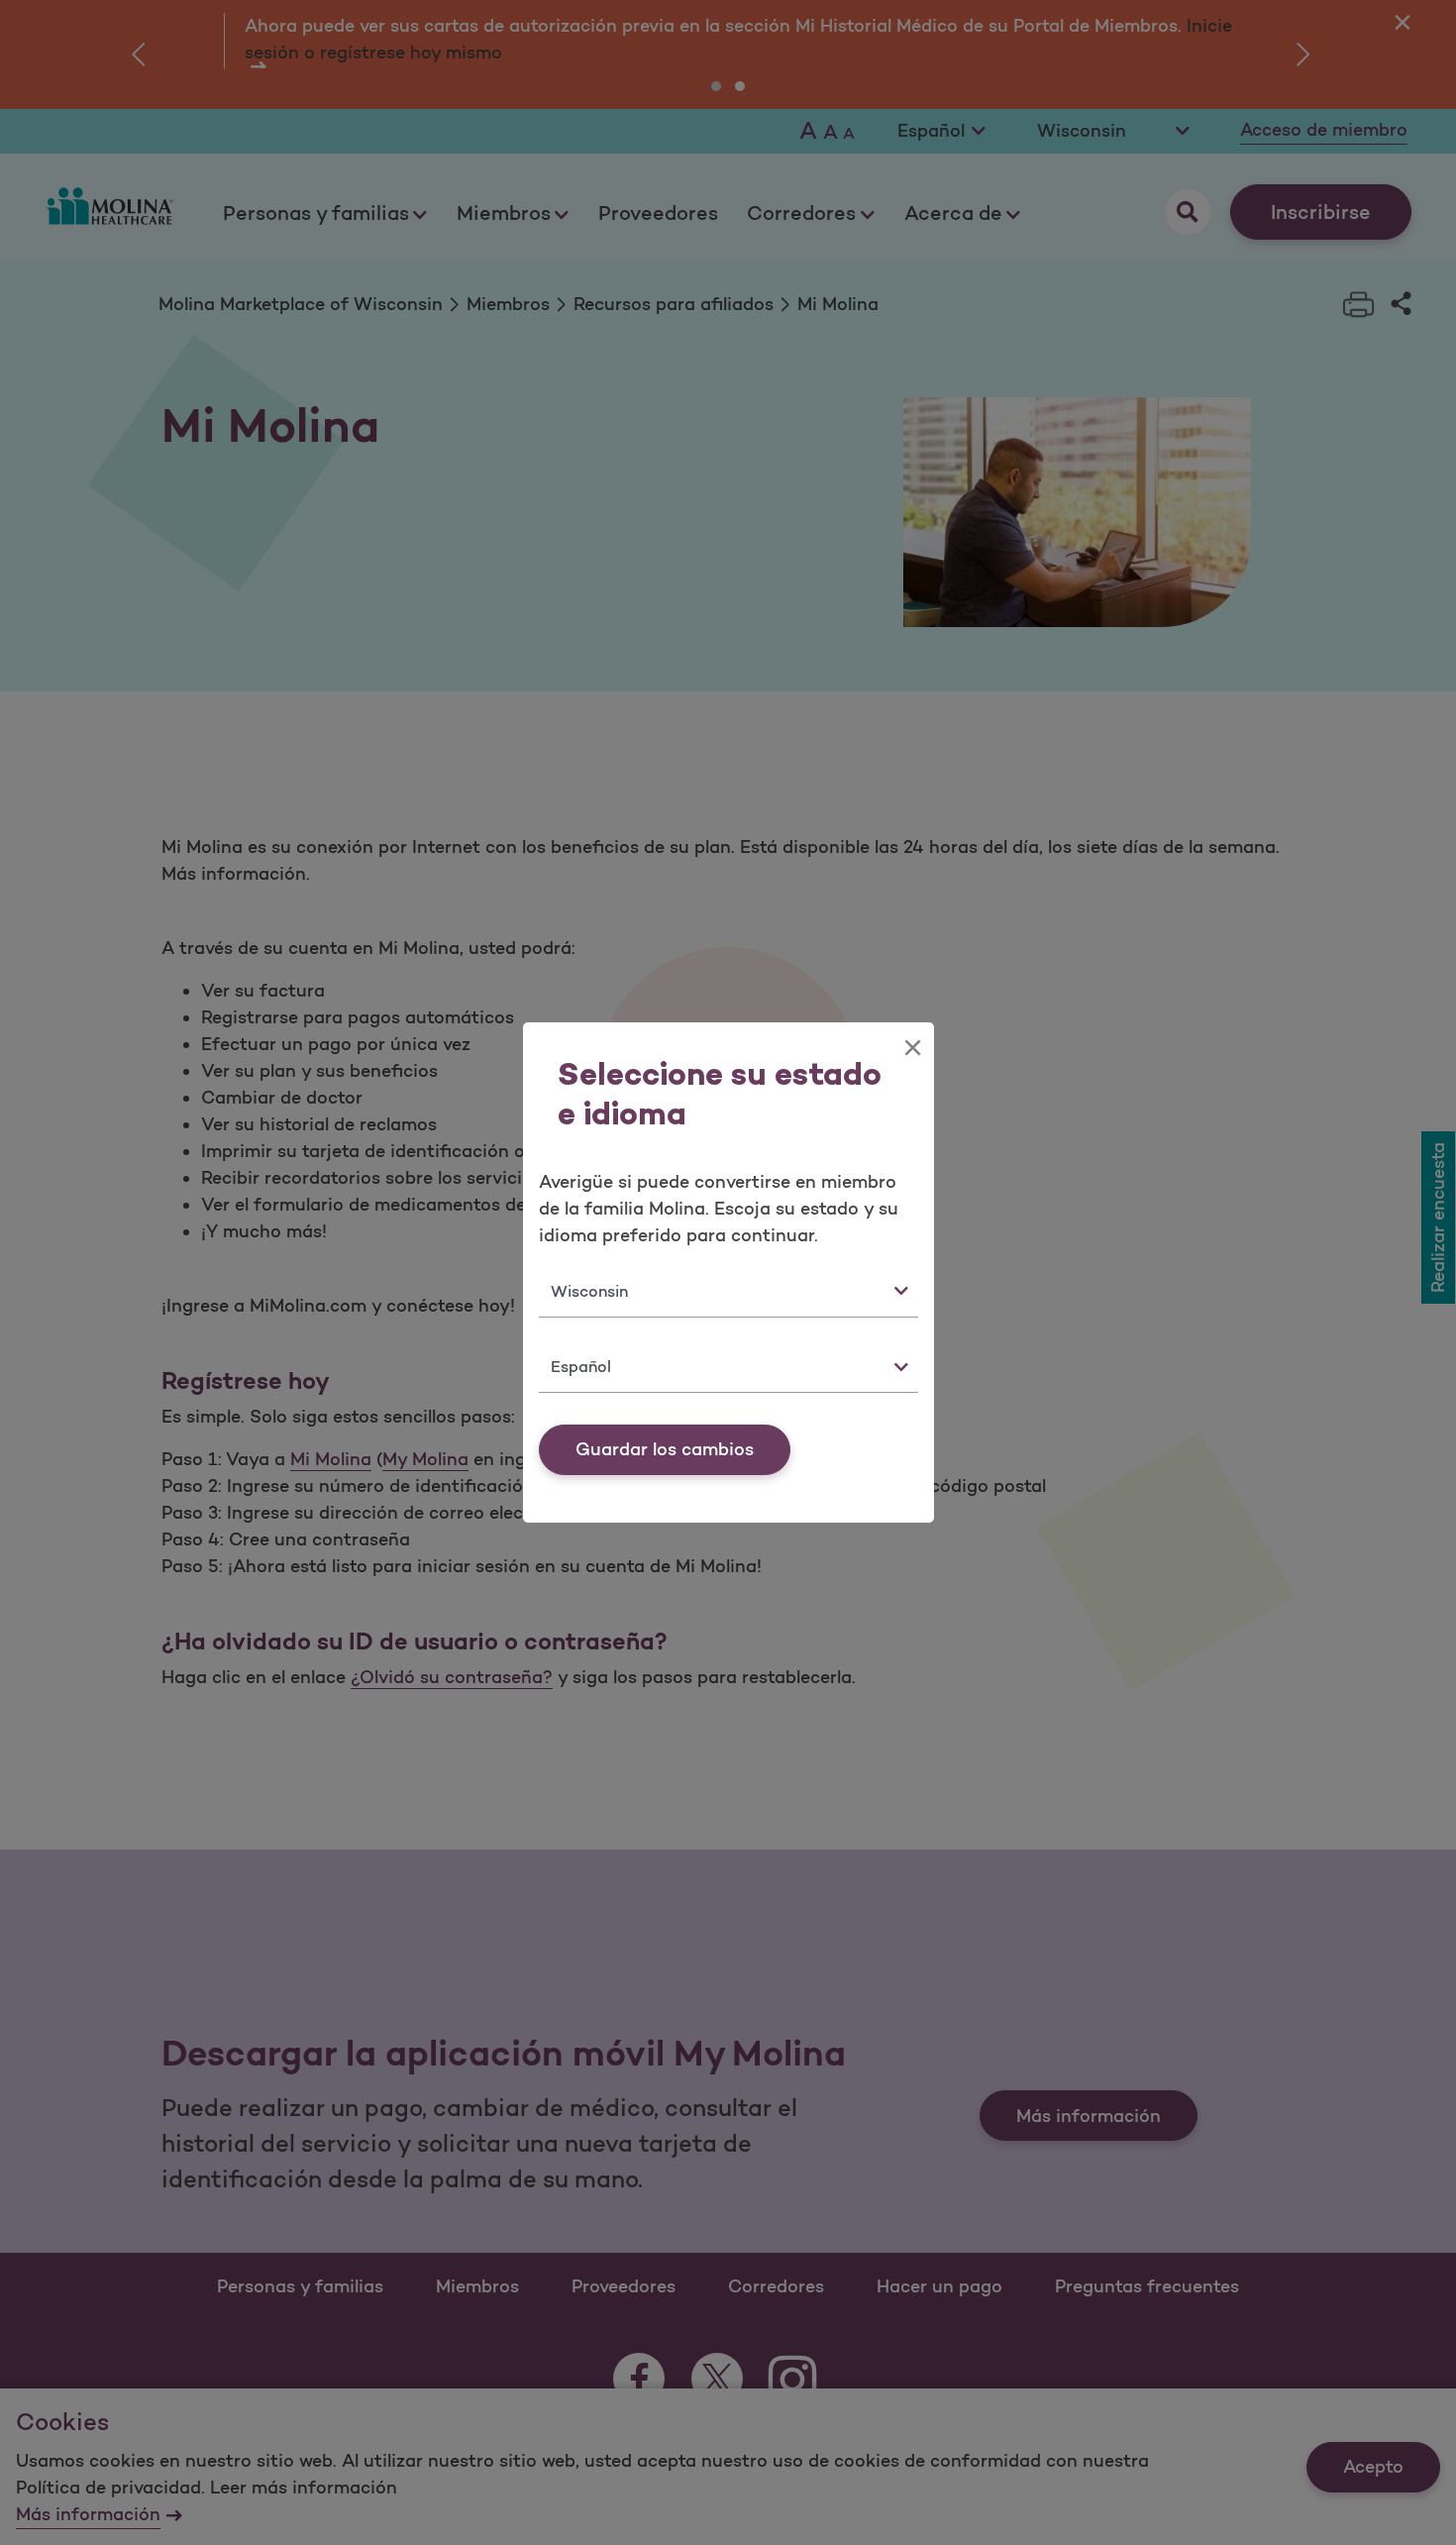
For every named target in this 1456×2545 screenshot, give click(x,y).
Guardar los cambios (665, 1449)
